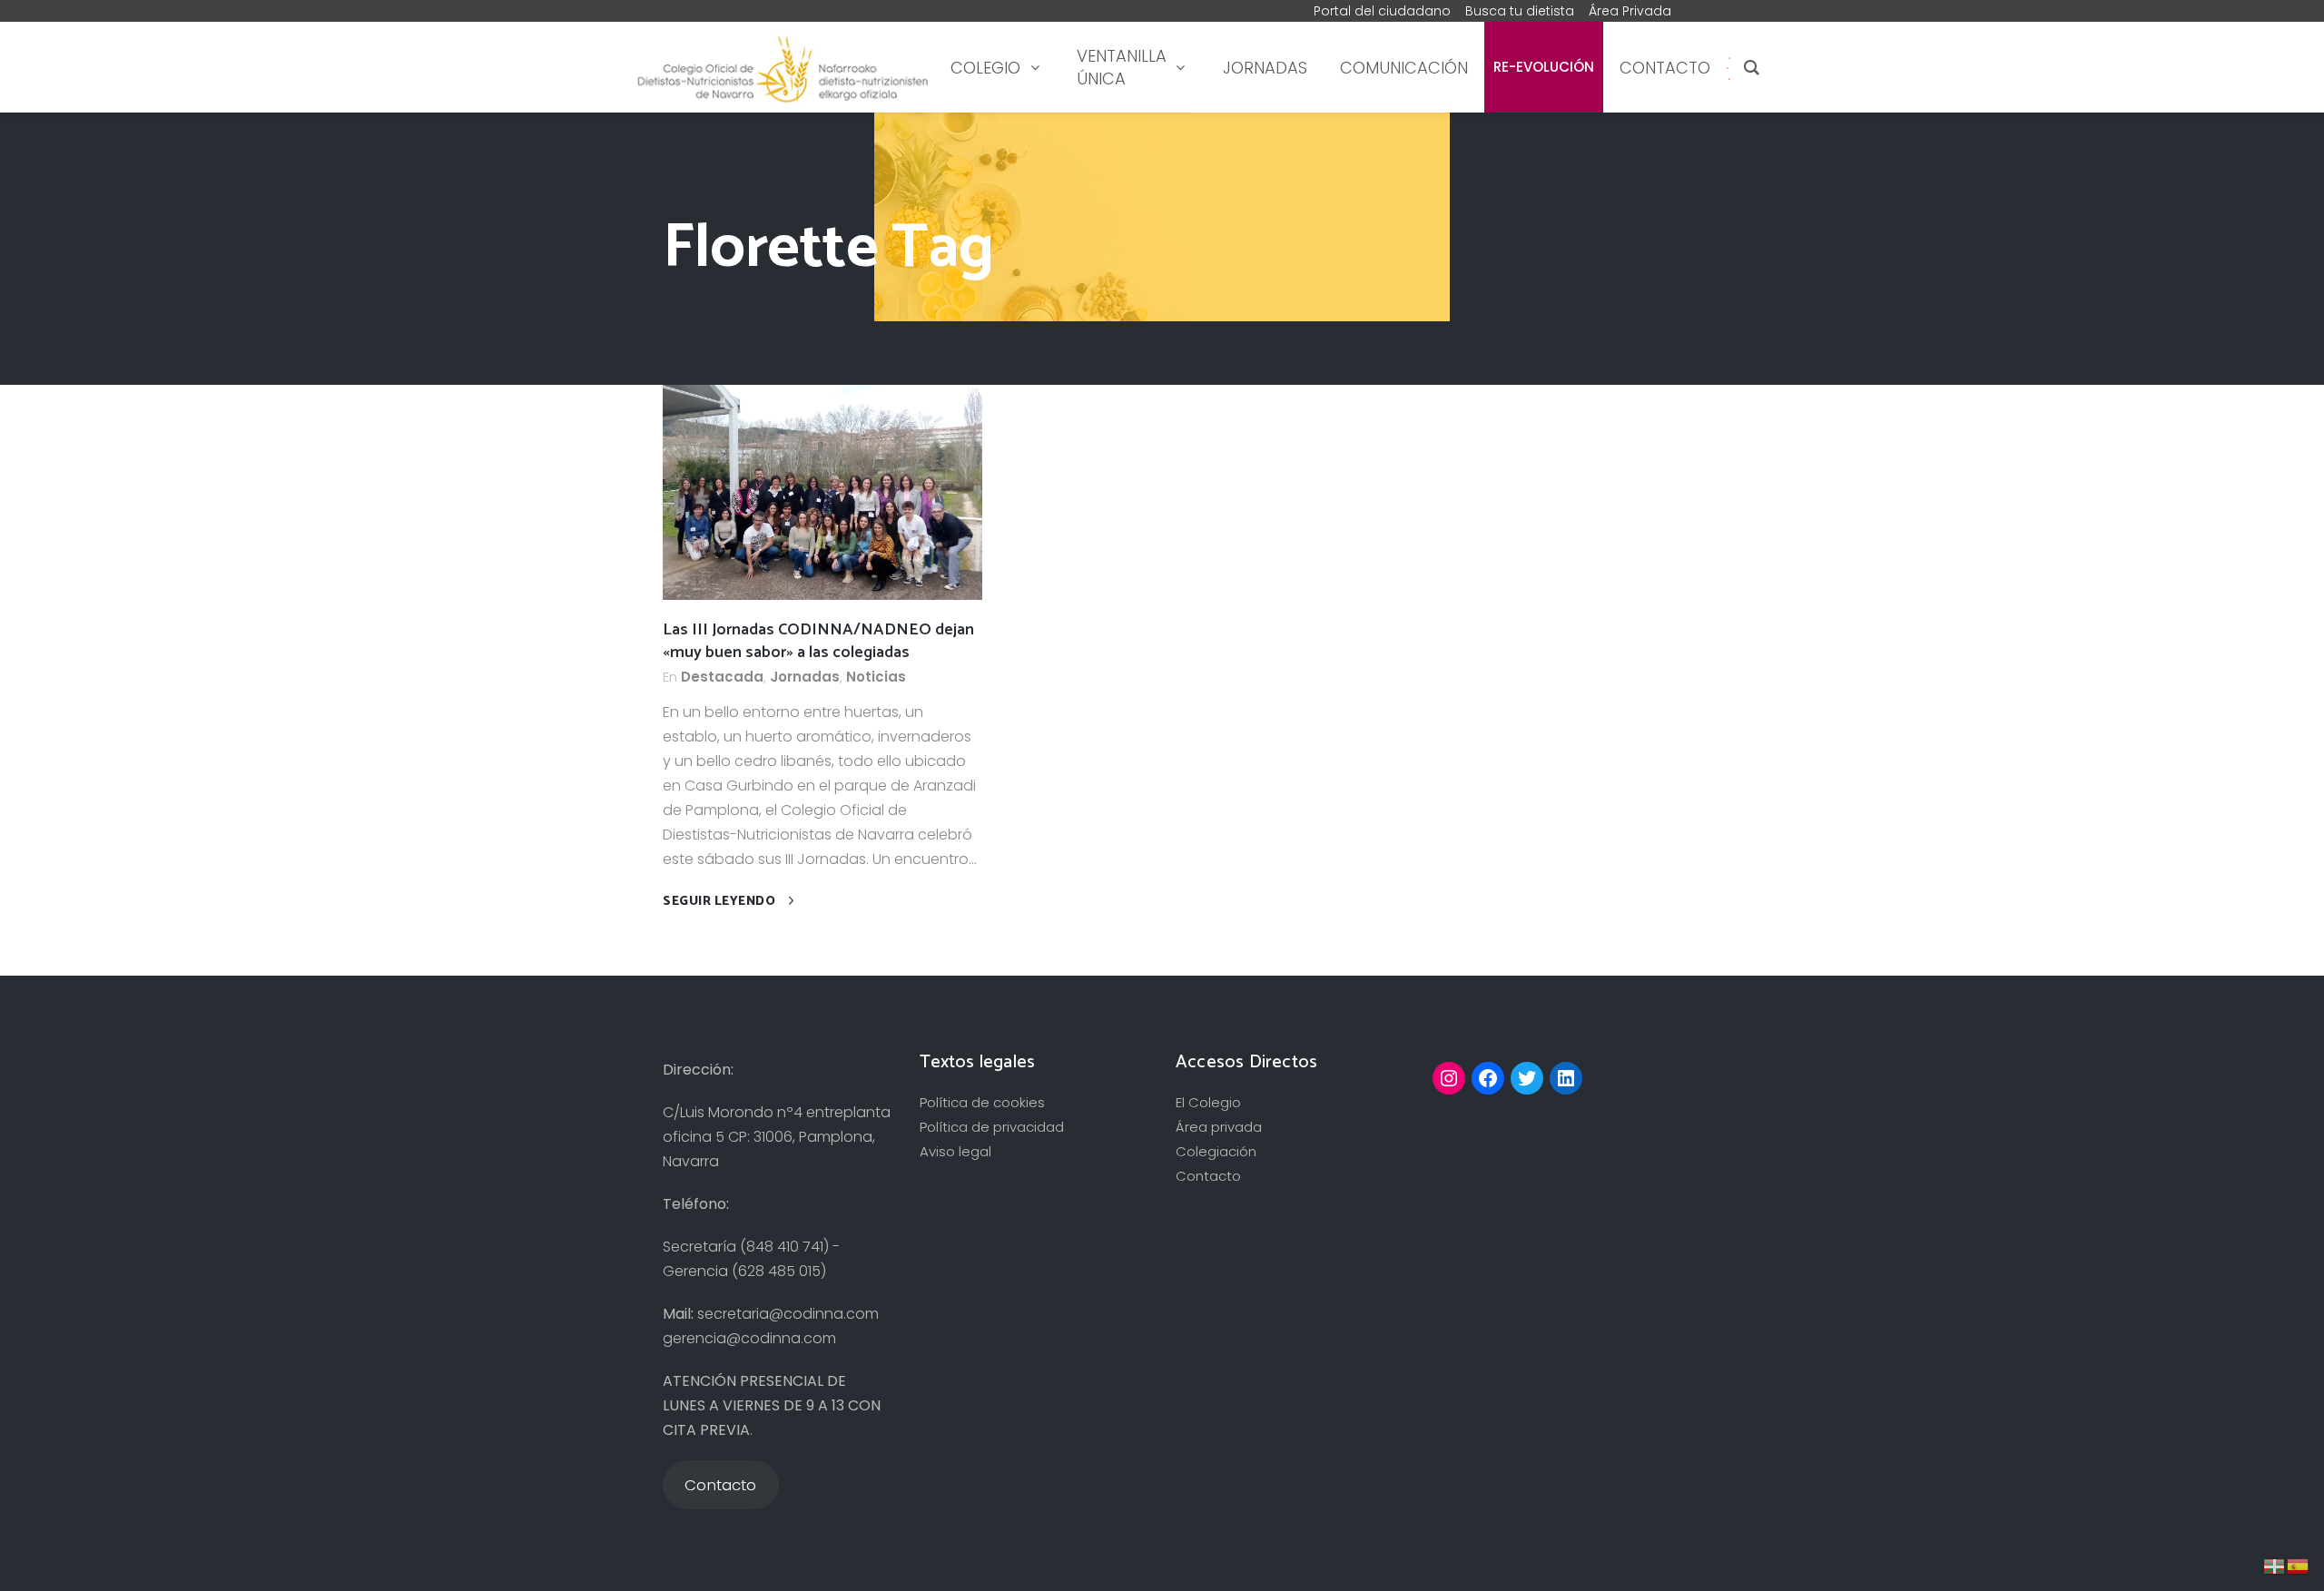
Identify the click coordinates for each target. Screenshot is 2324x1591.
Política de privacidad (992, 1127)
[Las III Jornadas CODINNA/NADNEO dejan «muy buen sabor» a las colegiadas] (822, 491)
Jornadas (805, 677)
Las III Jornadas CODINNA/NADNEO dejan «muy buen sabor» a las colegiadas (818, 641)
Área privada (1219, 1127)
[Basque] (2275, 1565)
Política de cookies (982, 1102)
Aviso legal (955, 1151)
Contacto (1208, 1176)
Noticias (876, 677)
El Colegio (1208, 1102)
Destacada (722, 677)
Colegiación (1216, 1151)
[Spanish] (1728, 68)
